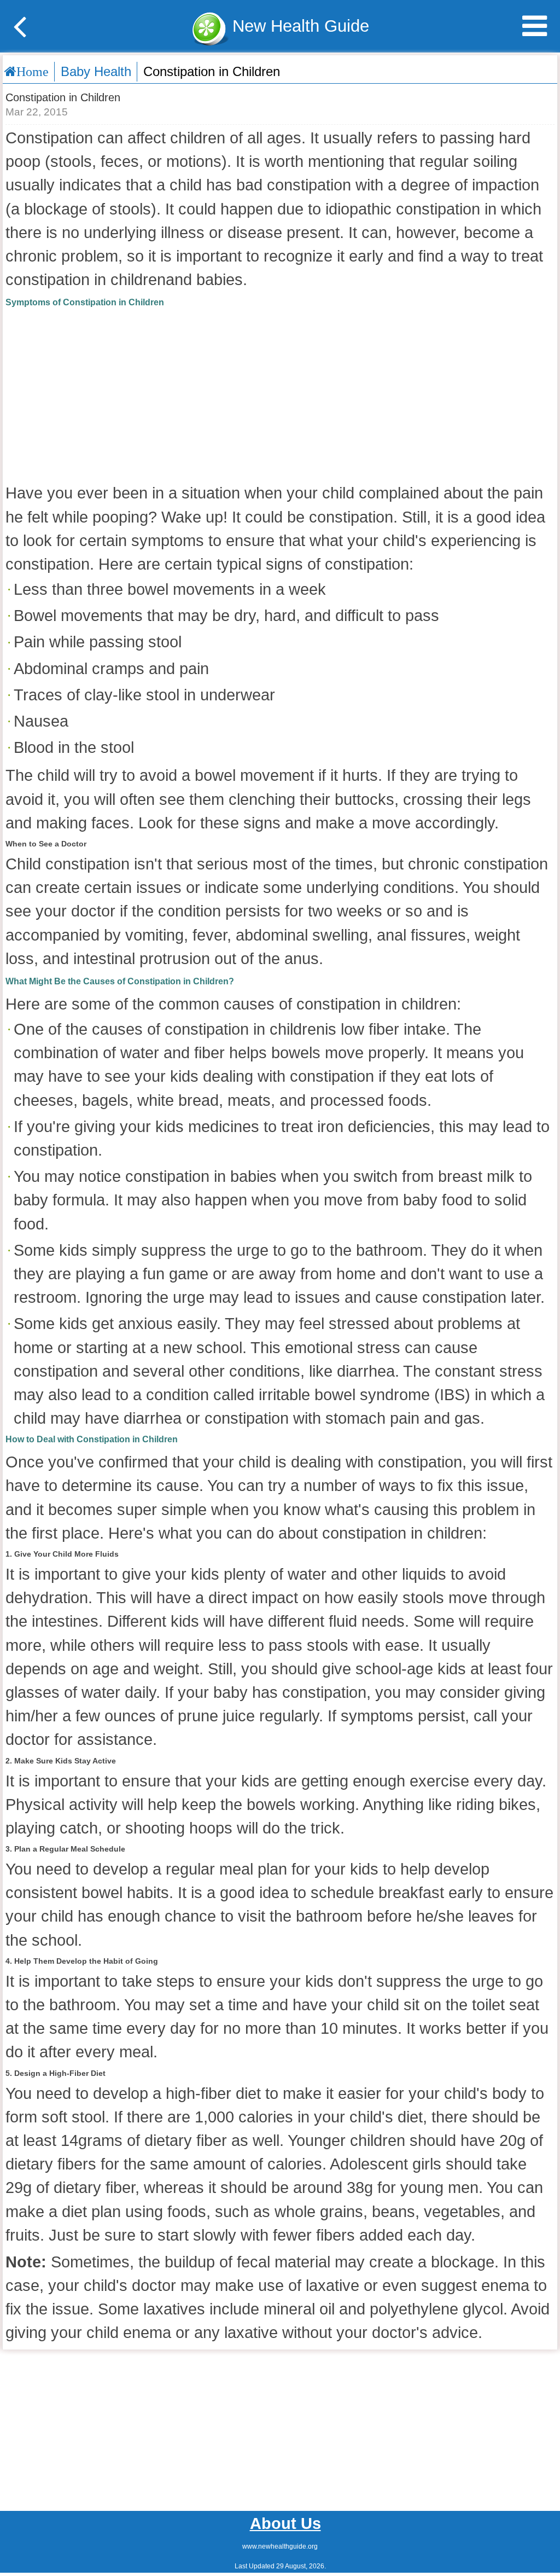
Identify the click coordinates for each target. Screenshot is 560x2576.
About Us (285, 2523)
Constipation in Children (212, 71)
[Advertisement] (280, 394)
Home (33, 71)
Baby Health (96, 71)
